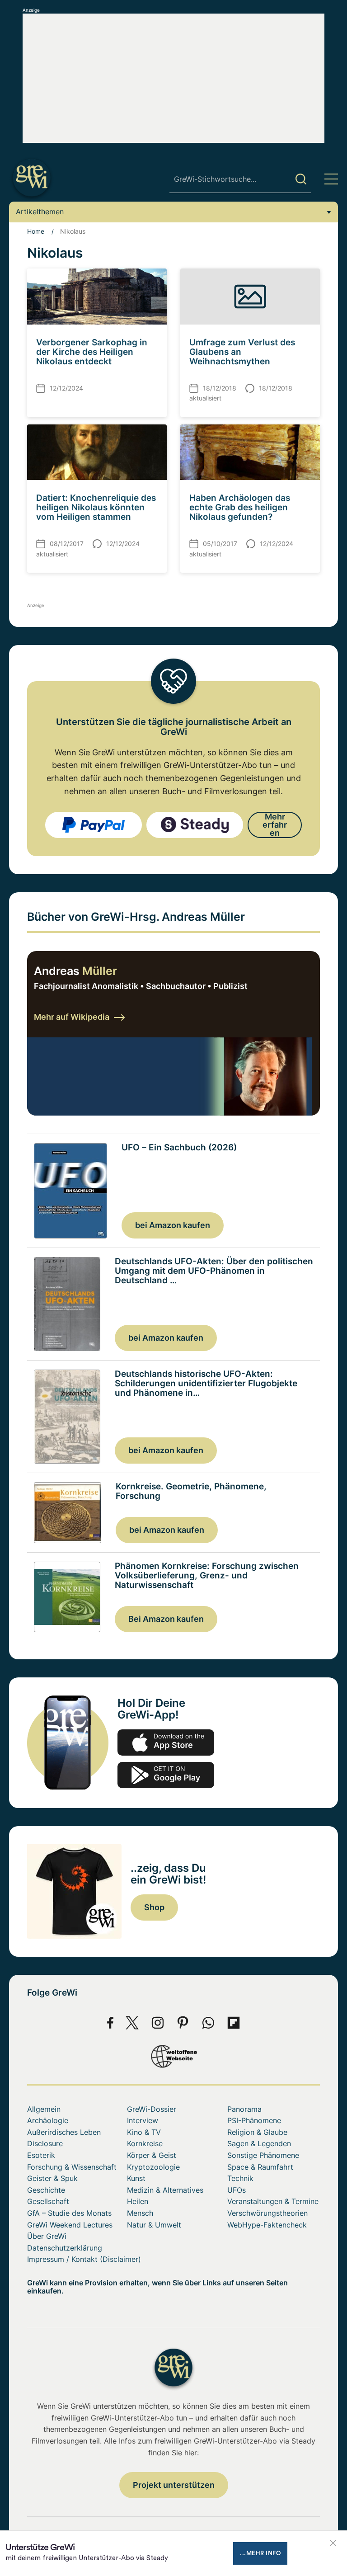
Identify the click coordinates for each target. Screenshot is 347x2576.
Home (36, 231)
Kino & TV (144, 2132)
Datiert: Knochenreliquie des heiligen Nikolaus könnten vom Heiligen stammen (96, 507)
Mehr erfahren (275, 825)
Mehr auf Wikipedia (72, 1017)
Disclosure (45, 2143)
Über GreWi (47, 2236)
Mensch (140, 2213)
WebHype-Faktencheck (267, 2225)
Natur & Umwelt (154, 2225)
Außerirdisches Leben (64, 2132)
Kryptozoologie (153, 2167)
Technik (240, 2178)
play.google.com (166, 1775)
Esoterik (41, 2155)
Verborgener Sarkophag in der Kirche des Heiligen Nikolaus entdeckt (92, 352)
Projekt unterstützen (174, 2485)
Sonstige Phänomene (263, 2155)
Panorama (244, 2109)
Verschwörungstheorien (267, 2213)
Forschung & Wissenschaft (72, 2167)
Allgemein (44, 2109)
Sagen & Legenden (259, 2143)
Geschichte (46, 2190)
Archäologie (48, 2120)
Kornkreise (145, 2143)
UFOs (237, 2190)
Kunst (136, 2178)
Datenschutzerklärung (65, 2248)
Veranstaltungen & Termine (273, 2201)
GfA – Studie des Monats (69, 2213)
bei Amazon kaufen (173, 1225)
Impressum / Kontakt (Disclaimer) (84, 2259)
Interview (143, 2120)
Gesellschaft (48, 2201)
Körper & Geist (152, 2155)
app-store (166, 1742)
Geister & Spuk (52, 2178)
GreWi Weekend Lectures (70, 2225)
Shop (154, 1907)
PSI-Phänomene (254, 2120)
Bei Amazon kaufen (166, 1619)
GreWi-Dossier (152, 2109)
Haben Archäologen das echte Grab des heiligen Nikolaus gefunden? (240, 507)
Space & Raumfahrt (260, 2167)
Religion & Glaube (257, 2132)
